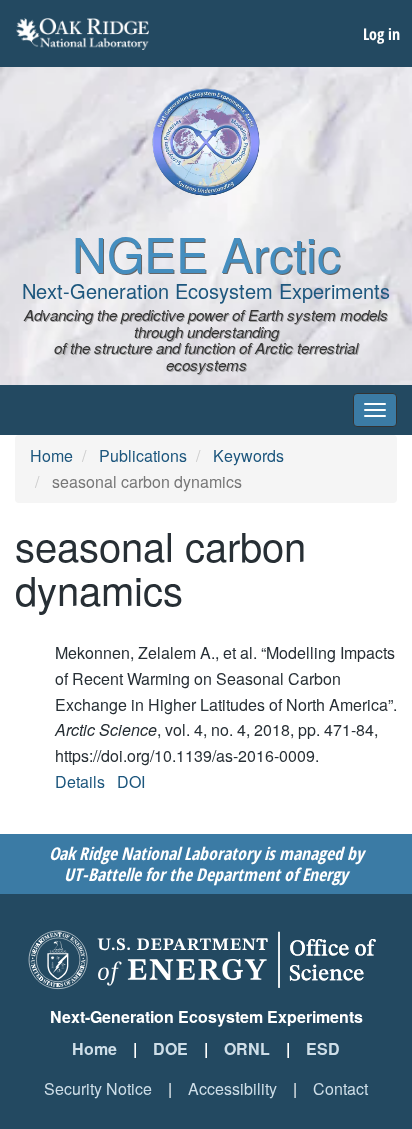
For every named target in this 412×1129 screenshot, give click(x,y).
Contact (340, 1088)
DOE (170, 1048)
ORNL (247, 1048)
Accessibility (232, 1088)
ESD (323, 1048)
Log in (381, 34)
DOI (131, 781)
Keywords (248, 455)
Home (51, 455)
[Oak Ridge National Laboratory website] (82, 34)
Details (80, 781)
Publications (143, 455)
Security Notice (98, 1088)
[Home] (206, 142)
